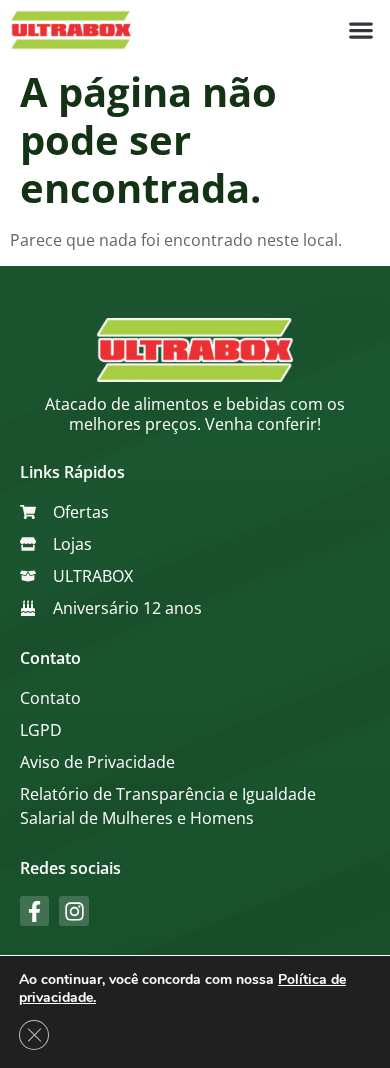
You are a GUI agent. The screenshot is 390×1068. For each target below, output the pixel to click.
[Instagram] (73, 910)
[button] (360, 30)
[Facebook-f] (34, 910)
